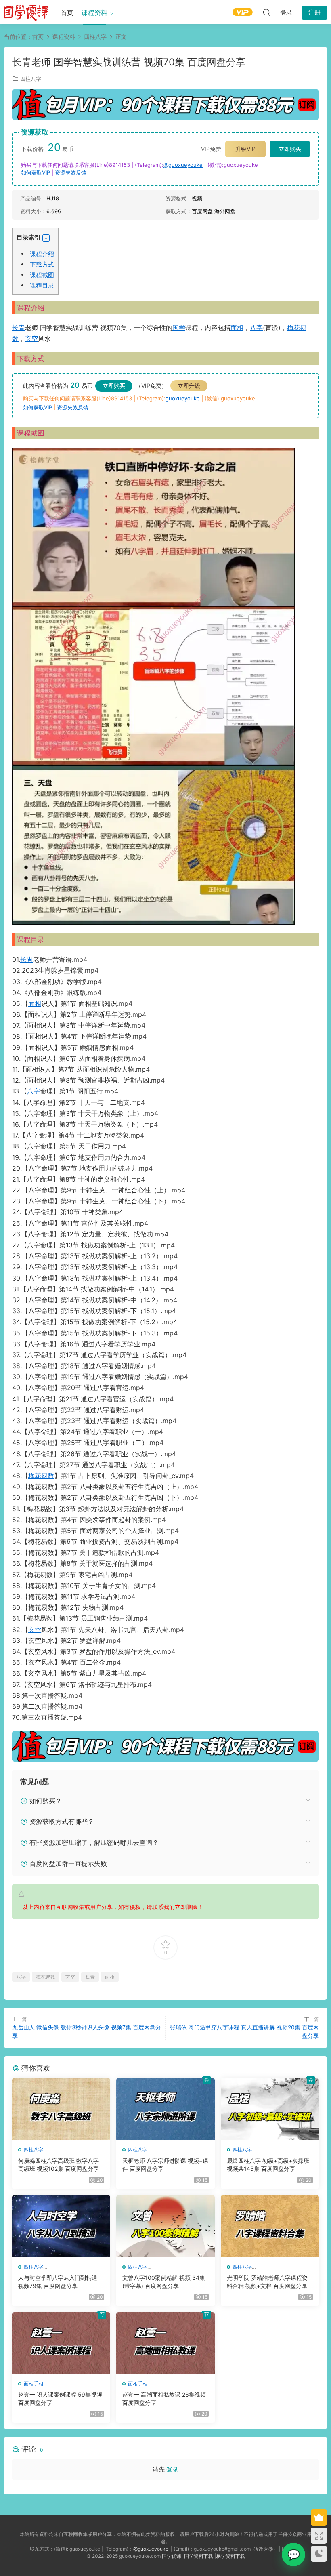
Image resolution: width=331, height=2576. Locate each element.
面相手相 (34, 2384)
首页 (67, 13)
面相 (237, 328)
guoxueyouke (183, 398)
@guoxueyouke (183, 165)
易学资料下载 (230, 2556)
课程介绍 (42, 254)
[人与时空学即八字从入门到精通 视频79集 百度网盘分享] (61, 2226)
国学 (179, 328)
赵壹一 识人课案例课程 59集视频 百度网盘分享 (60, 2398)
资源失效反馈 (71, 172)
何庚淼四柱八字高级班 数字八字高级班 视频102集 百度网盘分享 (59, 2165)
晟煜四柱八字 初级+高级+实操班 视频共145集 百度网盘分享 (268, 2165)
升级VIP (245, 149)
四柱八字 (31, 79)
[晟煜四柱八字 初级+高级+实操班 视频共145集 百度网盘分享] (270, 2109)
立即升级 (189, 386)
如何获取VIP (36, 172)
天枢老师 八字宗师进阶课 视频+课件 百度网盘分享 (165, 2165)
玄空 (31, 339)
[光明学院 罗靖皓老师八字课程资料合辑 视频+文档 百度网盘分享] (270, 2226)
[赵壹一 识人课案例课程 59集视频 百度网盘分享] (61, 2343)
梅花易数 (41, 1476)
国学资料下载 (199, 2556)
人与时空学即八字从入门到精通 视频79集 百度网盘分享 (58, 2282)
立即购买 (290, 149)
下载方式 (42, 264)
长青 (19, 328)
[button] (46, 238)
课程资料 (94, 13)
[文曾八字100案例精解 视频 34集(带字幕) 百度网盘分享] (165, 2226)
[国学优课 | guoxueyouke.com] (26, 12)
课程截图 (42, 275)
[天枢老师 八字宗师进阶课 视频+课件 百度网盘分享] (165, 2109)
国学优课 (172, 2556)
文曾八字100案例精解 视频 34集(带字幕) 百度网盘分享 (164, 2282)
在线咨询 (293, 2555)
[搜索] (266, 12)
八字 (256, 328)
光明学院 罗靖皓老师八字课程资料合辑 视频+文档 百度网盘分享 (267, 2282)
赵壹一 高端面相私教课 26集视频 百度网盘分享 (164, 2398)
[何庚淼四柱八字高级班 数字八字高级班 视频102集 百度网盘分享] (61, 2109)
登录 (172, 2469)
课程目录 (42, 285)
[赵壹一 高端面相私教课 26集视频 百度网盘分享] (165, 2343)
